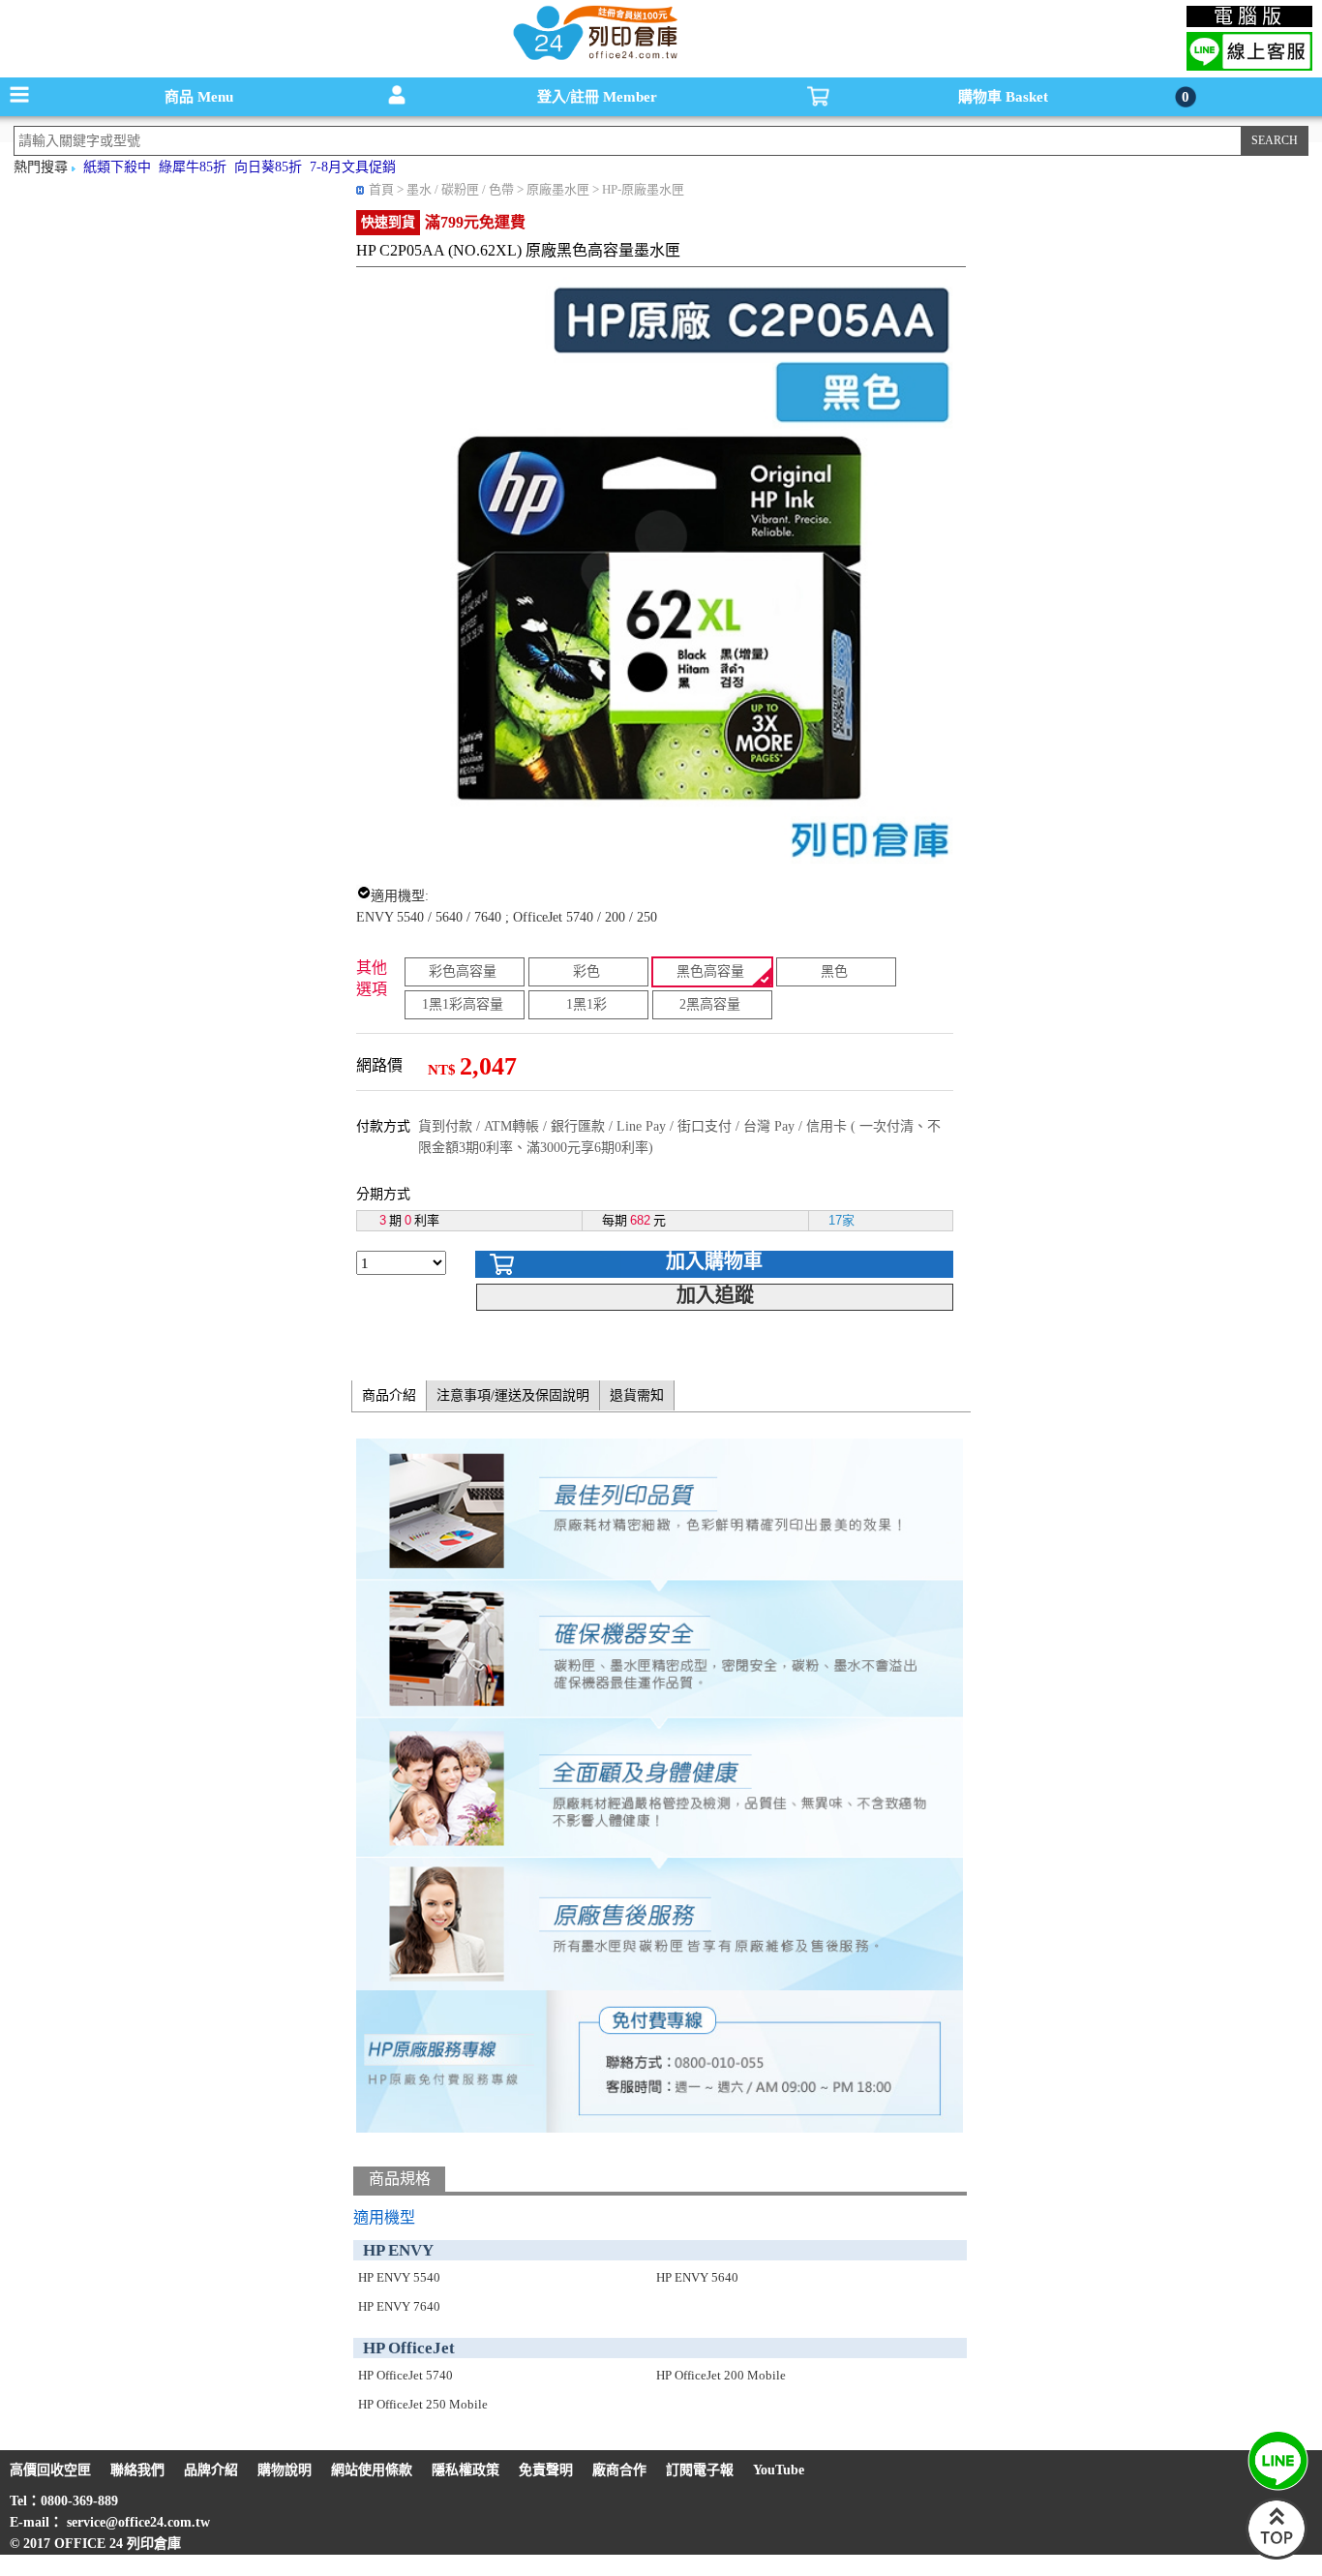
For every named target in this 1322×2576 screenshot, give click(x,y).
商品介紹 (389, 1395)
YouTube (779, 2470)
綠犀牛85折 (193, 167)
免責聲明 (546, 2470)
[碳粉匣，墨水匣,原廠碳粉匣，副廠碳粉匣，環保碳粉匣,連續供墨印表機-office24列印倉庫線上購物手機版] (593, 59)
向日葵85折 (268, 167)
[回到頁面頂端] (1277, 2555)
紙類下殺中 (117, 167)
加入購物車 (714, 1261)
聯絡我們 (137, 2470)
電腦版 (1250, 16)
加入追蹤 (715, 1295)
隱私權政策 (466, 2470)
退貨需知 (637, 1395)
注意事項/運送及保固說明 (513, 1395)
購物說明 (285, 2470)
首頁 (381, 189)
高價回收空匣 (50, 2470)
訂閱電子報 (700, 2470)
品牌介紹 (211, 2470)
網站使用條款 (372, 2470)
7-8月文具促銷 (353, 167)
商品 (199, 97)
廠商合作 (619, 2470)
